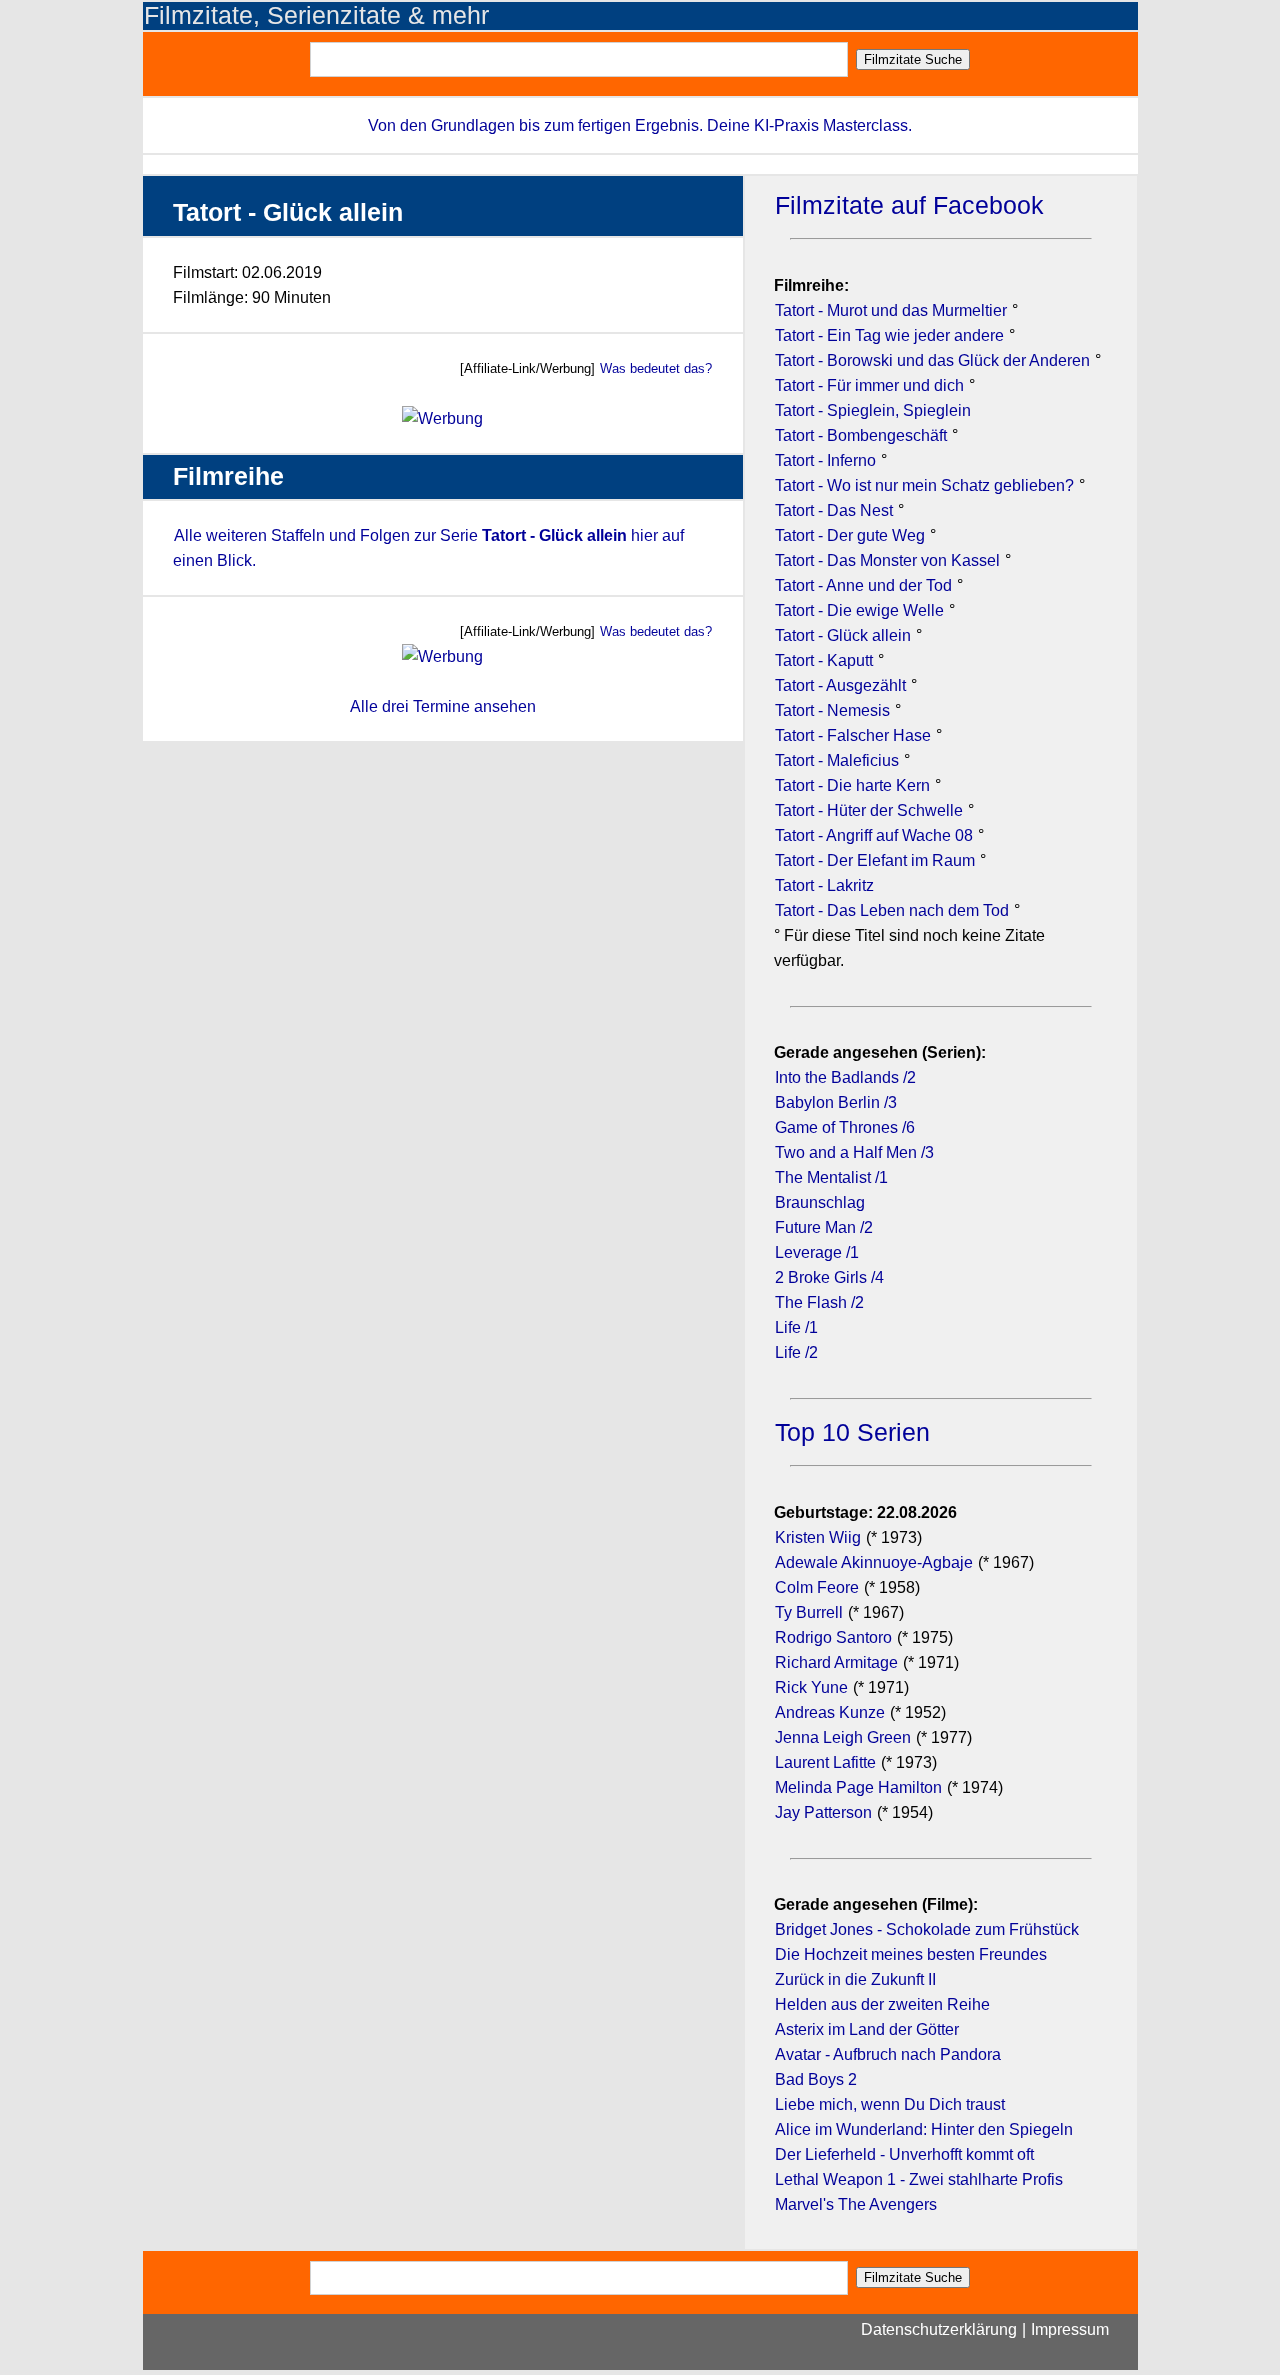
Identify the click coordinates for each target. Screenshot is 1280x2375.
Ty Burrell (809, 1612)
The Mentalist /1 (831, 1177)
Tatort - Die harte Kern (854, 785)
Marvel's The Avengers (856, 2204)
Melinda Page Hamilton (858, 1787)
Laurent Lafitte (825, 1762)
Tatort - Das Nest (836, 510)
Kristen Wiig (818, 1537)
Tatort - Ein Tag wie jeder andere (891, 335)
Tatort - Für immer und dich (871, 385)
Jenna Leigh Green (845, 1737)
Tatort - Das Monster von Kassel (889, 560)
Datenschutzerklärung (939, 2329)
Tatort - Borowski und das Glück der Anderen (934, 360)
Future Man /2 (824, 1227)
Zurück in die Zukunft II (855, 1979)
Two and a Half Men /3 (854, 1152)
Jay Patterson (823, 1812)
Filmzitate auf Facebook (909, 205)
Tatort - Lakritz (824, 885)
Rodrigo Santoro (833, 1637)
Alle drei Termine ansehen (443, 706)
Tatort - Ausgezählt (842, 685)
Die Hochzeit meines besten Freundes (911, 1954)
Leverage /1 (817, 1252)
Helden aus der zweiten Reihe (882, 2004)
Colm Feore (817, 1587)
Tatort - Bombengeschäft (863, 435)
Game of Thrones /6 (845, 1127)
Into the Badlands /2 (845, 1077)
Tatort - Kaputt (826, 660)
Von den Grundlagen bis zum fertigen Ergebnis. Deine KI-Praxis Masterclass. (640, 125)
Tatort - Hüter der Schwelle (871, 810)
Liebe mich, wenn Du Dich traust (890, 2104)
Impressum (1070, 2329)
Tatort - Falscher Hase (855, 735)
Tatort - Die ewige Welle (861, 610)
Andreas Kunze (830, 1712)
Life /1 (796, 1327)
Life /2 (796, 1352)
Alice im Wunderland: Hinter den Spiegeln (924, 2129)
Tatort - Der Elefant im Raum (877, 860)
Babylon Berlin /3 (836, 1102)
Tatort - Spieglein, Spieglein (873, 410)
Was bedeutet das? (656, 368)
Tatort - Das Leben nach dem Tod (894, 910)
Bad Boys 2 (816, 2079)
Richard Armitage (836, 1662)
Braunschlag (820, 1202)
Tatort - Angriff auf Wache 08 (876, 835)
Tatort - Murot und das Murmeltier (893, 310)
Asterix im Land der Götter (867, 2029)
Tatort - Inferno (827, 460)
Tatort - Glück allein (845, 635)
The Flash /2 (819, 1302)
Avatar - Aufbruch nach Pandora (888, 2054)
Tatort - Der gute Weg (852, 535)
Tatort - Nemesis (834, 710)
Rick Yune (811, 1687)
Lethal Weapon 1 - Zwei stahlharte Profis (919, 2179)
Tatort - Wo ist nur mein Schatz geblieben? (926, 485)
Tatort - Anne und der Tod (865, 585)
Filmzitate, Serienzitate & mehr (316, 15)
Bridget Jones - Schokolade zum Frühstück (927, 1929)
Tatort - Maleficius (839, 760)
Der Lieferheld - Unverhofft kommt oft (904, 2154)
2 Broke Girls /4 (829, 1277)
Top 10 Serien (852, 1432)
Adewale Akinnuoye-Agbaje (874, 1562)
